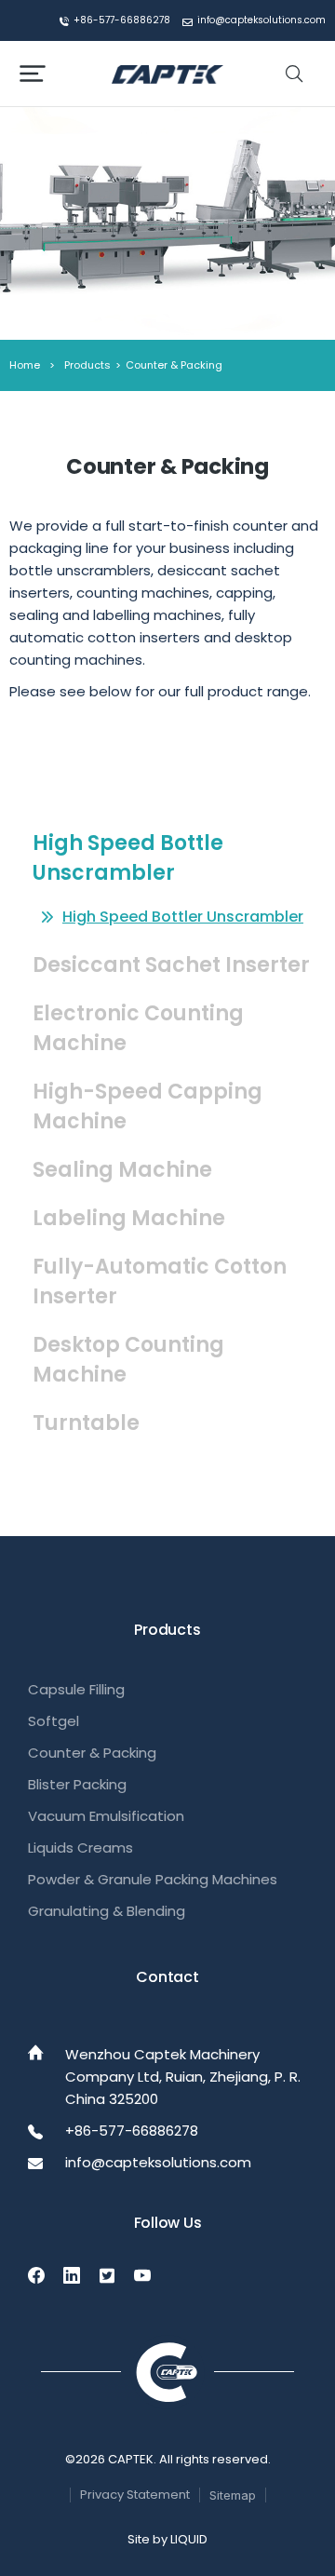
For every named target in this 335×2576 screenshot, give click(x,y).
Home (25, 365)
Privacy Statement (135, 2495)
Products (87, 365)
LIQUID (189, 2539)
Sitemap (233, 2495)
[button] (33, 74)
